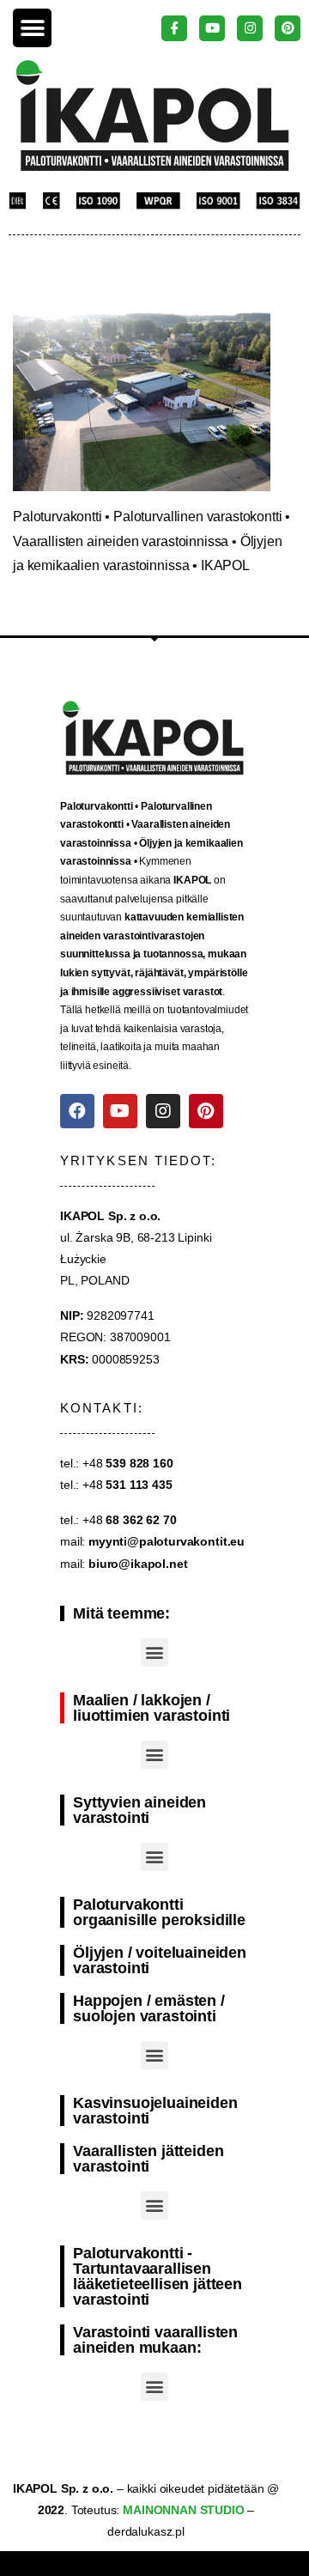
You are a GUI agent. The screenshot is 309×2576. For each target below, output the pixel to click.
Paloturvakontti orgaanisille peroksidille (159, 1912)
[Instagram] (163, 1111)
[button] (32, 28)
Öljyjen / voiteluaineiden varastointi (160, 1960)
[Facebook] (77, 1111)
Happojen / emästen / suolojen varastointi (149, 2008)
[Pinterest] (206, 1111)
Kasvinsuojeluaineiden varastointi (155, 2111)
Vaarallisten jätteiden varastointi (148, 2159)
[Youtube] (120, 1111)
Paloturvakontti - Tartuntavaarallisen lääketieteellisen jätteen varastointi (158, 2276)
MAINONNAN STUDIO (182, 2510)
